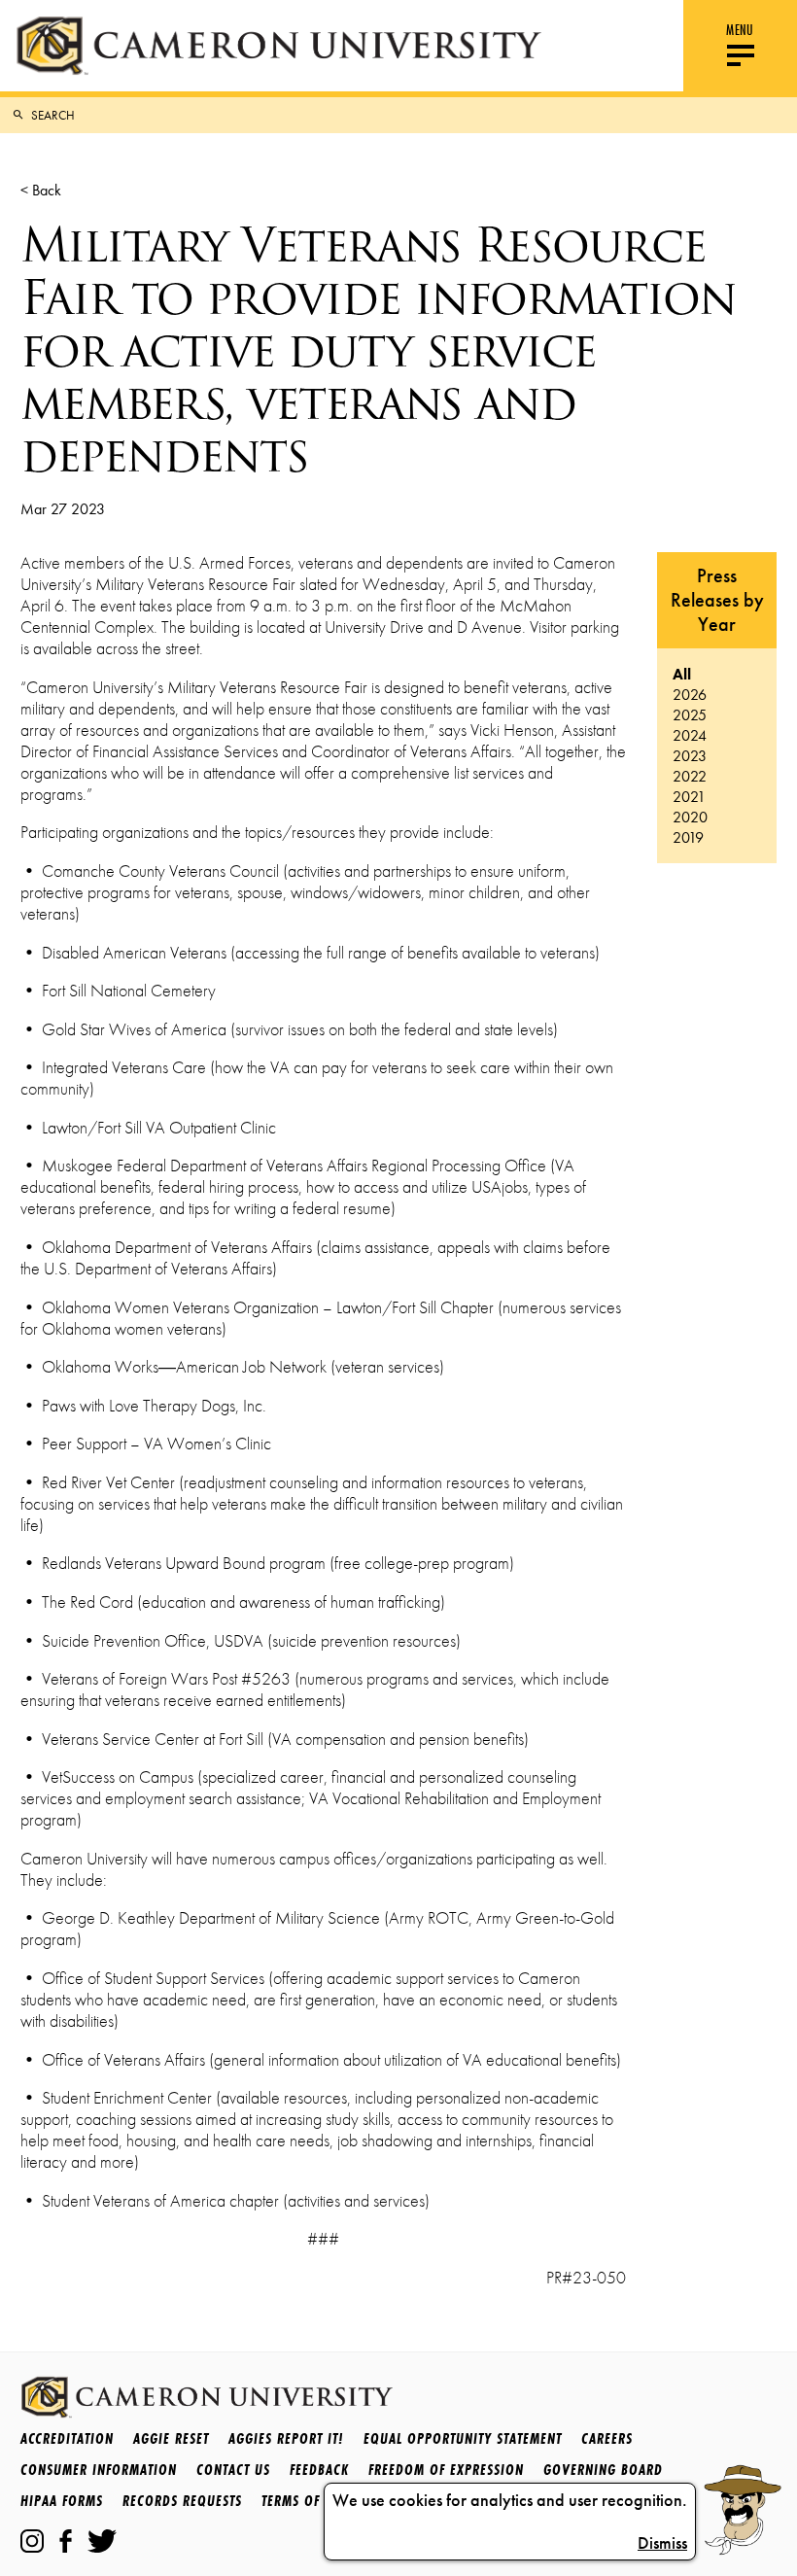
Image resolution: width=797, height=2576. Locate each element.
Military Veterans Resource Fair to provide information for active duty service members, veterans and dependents (378, 350)
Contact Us (233, 2470)
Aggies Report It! (286, 2438)
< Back (41, 190)
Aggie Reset (171, 2438)
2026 (690, 695)
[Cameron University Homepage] (278, 46)
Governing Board (603, 2470)
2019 (688, 837)
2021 (689, 797)
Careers (607, 2438)
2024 (690, 735)
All (682, 674)
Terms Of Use (304, 2501)
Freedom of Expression (446, 2470)
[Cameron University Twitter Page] (102, 2541)
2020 (690, 817)
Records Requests (182, 2501)
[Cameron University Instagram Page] (32, 2541)
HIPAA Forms (62, 2501)
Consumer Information (99, 2470)
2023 (690, 756)
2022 (690, 776)
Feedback (319, 2470)
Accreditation (67, 2438)
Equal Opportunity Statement (463, 2438)
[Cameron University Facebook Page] (66, 2541)
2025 (690, 715)
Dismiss (662, 2543)
